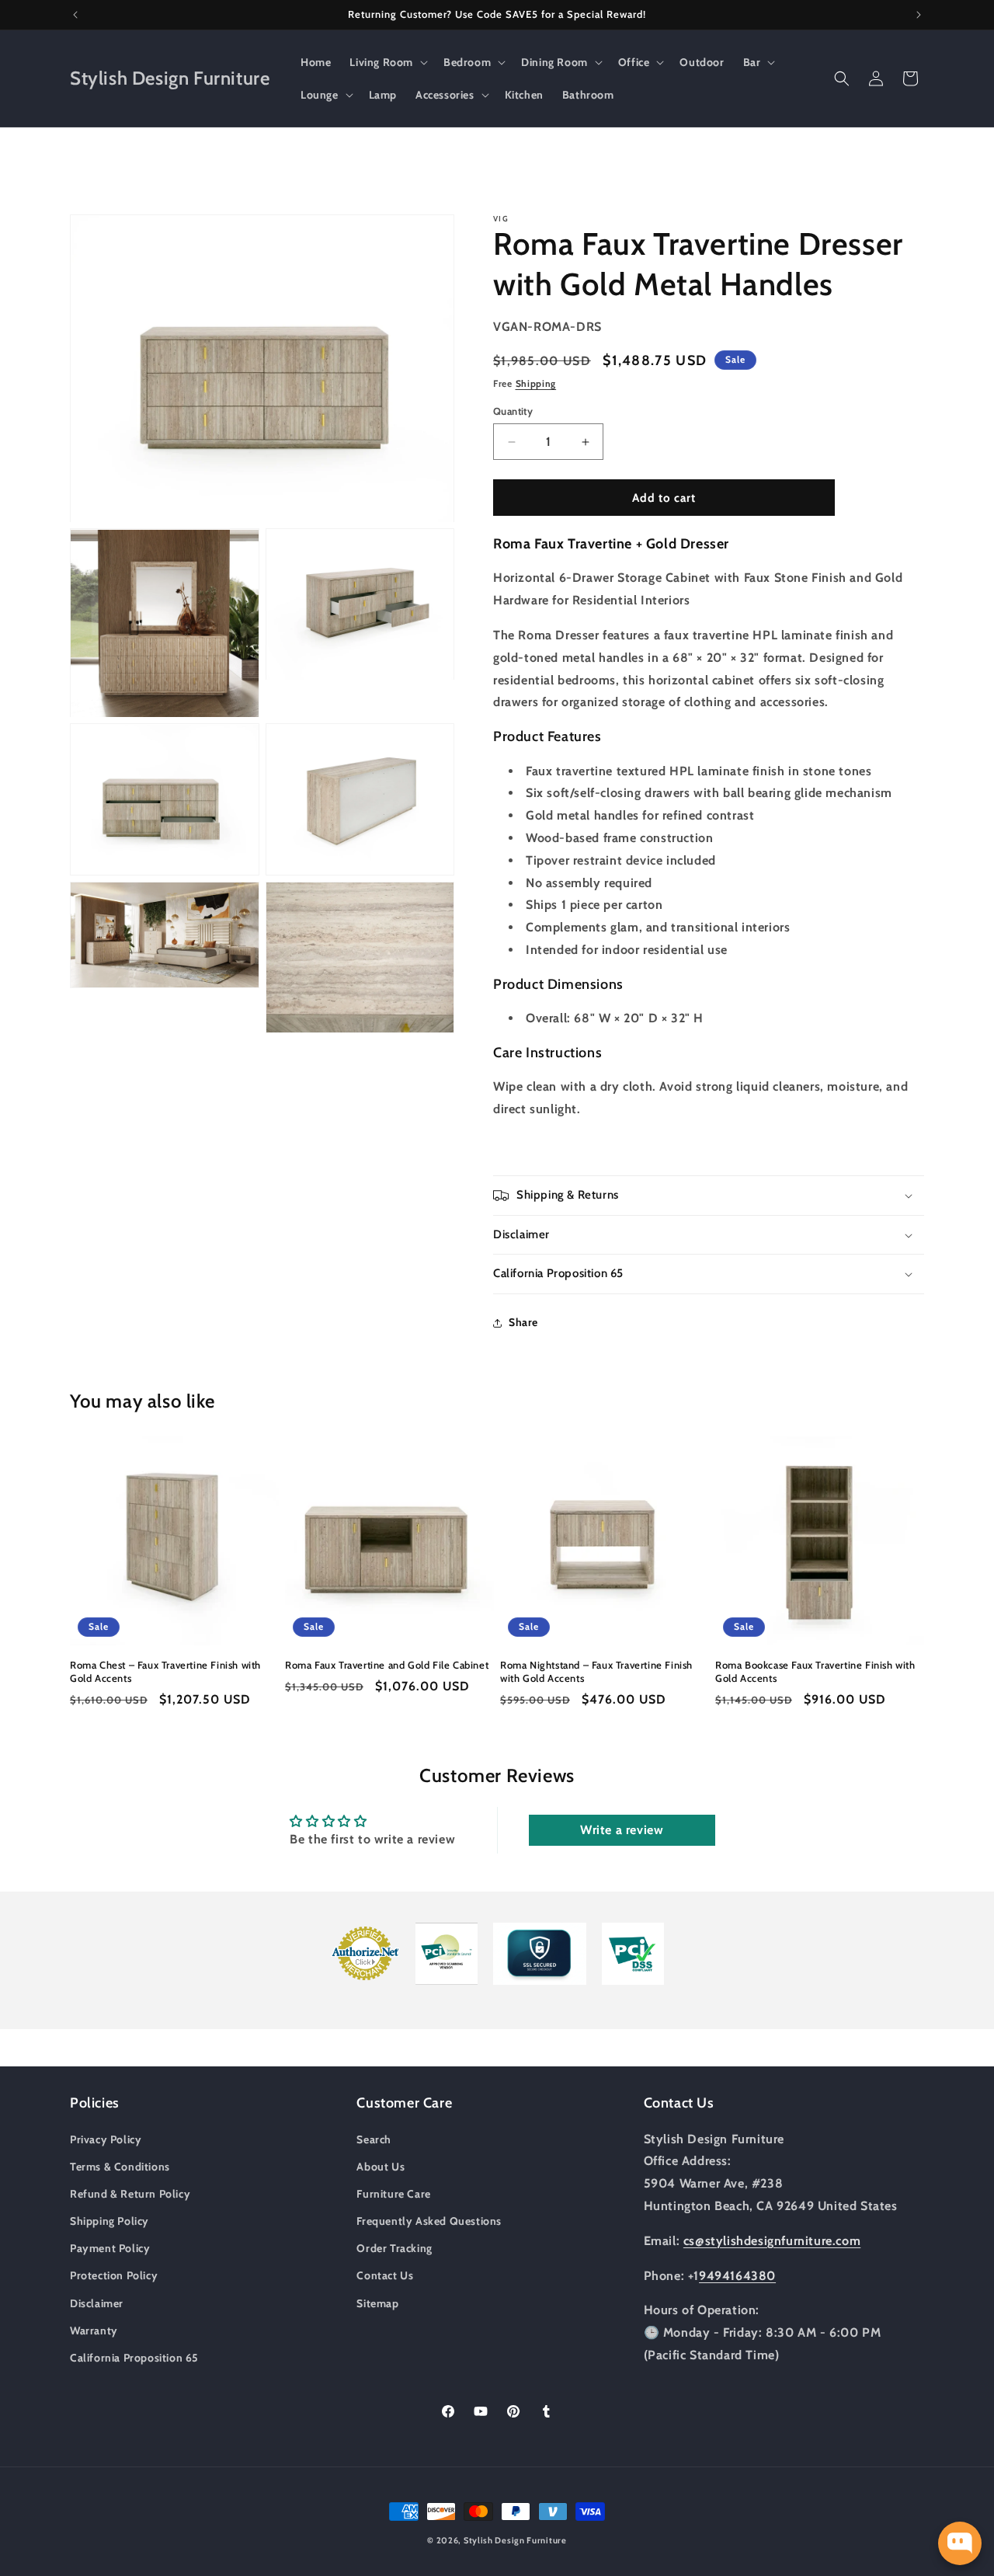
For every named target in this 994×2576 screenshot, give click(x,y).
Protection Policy (114, 2275)
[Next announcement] (919, 15)
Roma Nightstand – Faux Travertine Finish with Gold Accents (596, 1671)
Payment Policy (110, 2248)
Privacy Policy (106, 2139)
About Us (381, 2166)
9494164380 (737, 2275)
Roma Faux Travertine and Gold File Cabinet (387, 1665)
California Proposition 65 (134, 2357)
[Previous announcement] (75, 15)
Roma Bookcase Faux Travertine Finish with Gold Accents (815, 1671)
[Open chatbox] (960, 2543)
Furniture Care (393, 2193)
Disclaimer (97, 2303)
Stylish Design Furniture (515, 2540)
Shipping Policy (109, 2220)
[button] (387, 62)
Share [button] (523, 1322)
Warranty (94, 2330)
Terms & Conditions (120, 2166)
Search (374, 2139)
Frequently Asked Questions (429, 2220)
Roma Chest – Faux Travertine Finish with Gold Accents (165, 1671)
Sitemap (377, 2303)
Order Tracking (394, 2248)
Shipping (536, 383)
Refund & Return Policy (130, 2193)
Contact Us (385, 2275)
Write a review (622, 1830)
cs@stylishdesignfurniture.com (772, 2240)
